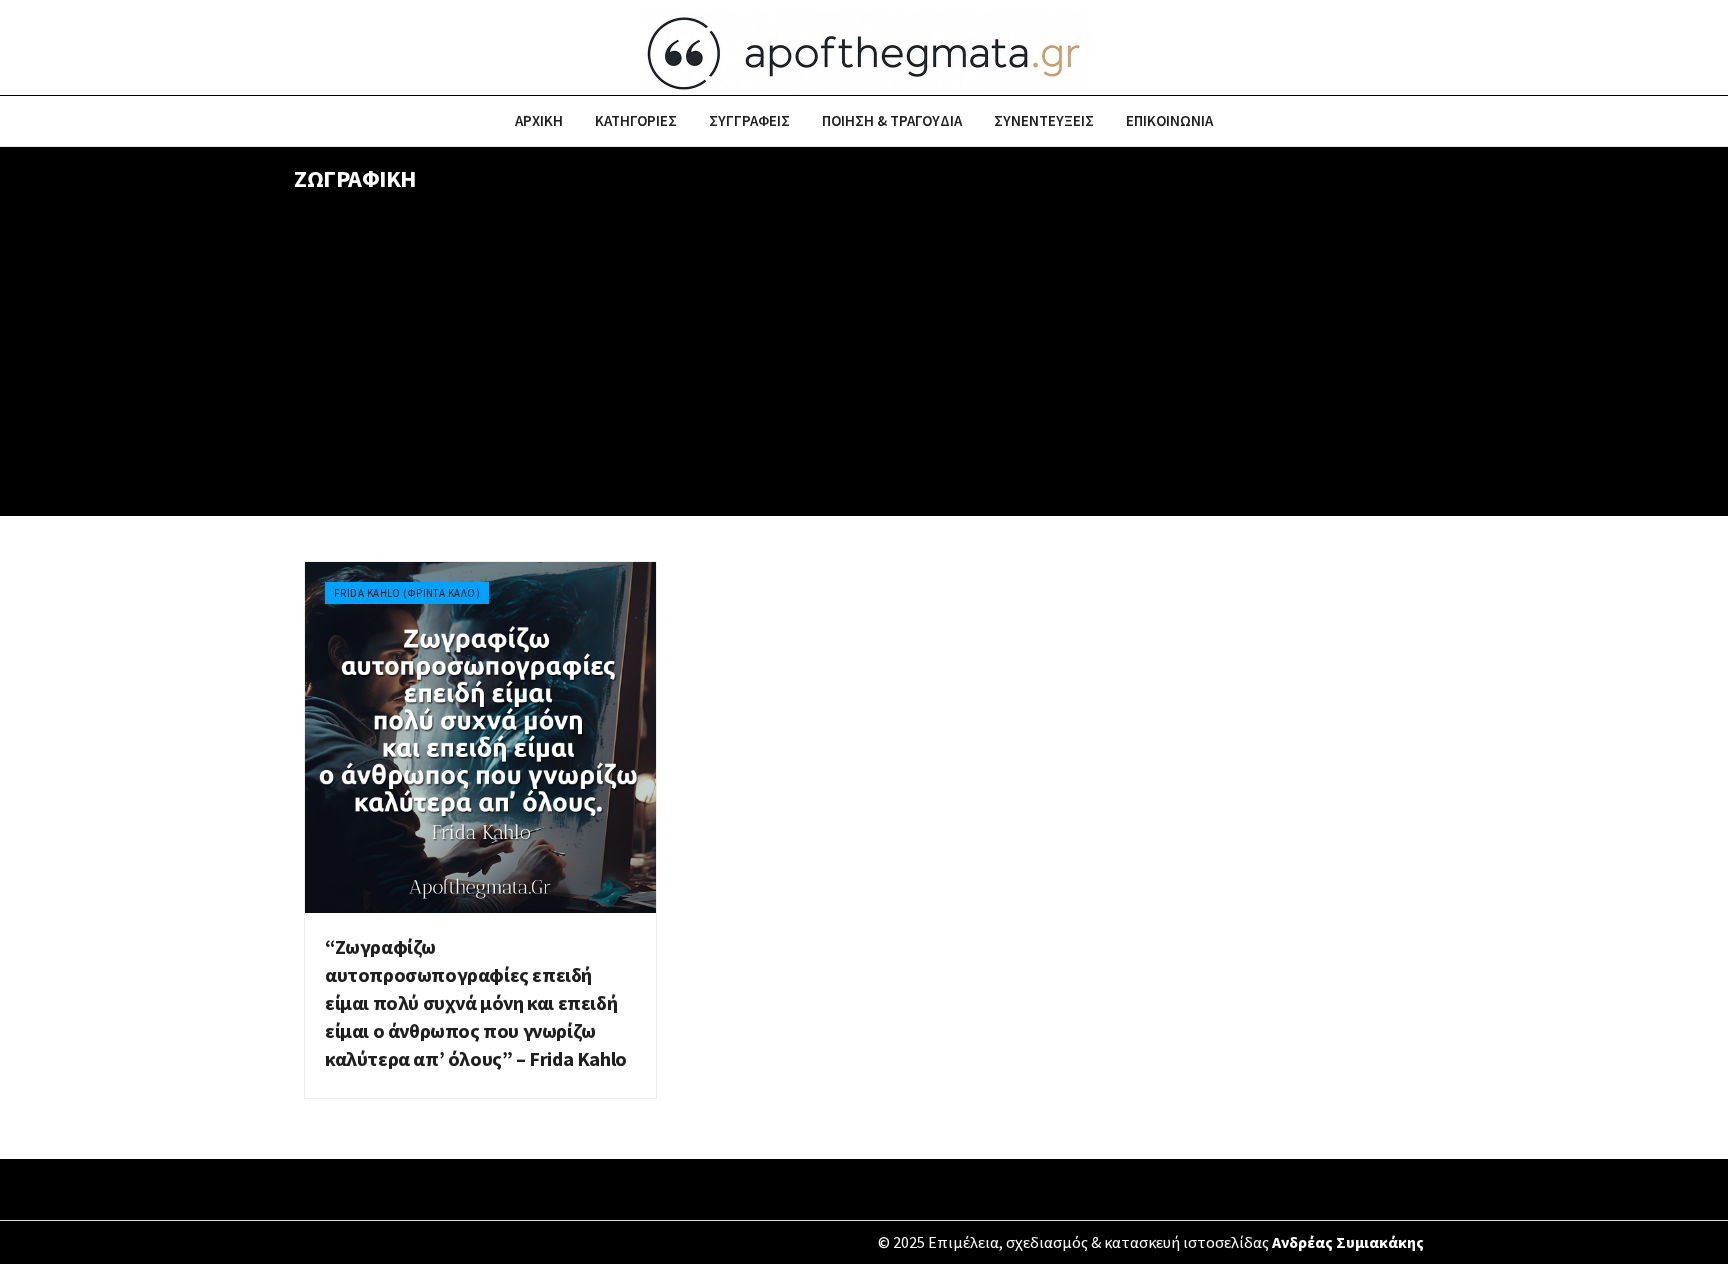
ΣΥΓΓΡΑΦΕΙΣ (749, 120)
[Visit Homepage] (864, 48)
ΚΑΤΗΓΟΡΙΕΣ (636, 120)
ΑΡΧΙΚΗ (539, 120)
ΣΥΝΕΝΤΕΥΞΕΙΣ (1044, 120)
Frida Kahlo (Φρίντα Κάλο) (407, 593)
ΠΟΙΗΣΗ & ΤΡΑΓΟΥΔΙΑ (892, 120)
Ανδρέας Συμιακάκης (1348, 1242)
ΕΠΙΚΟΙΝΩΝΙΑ (1169, 120)
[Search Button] (1426, 121)
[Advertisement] (864, 366)
